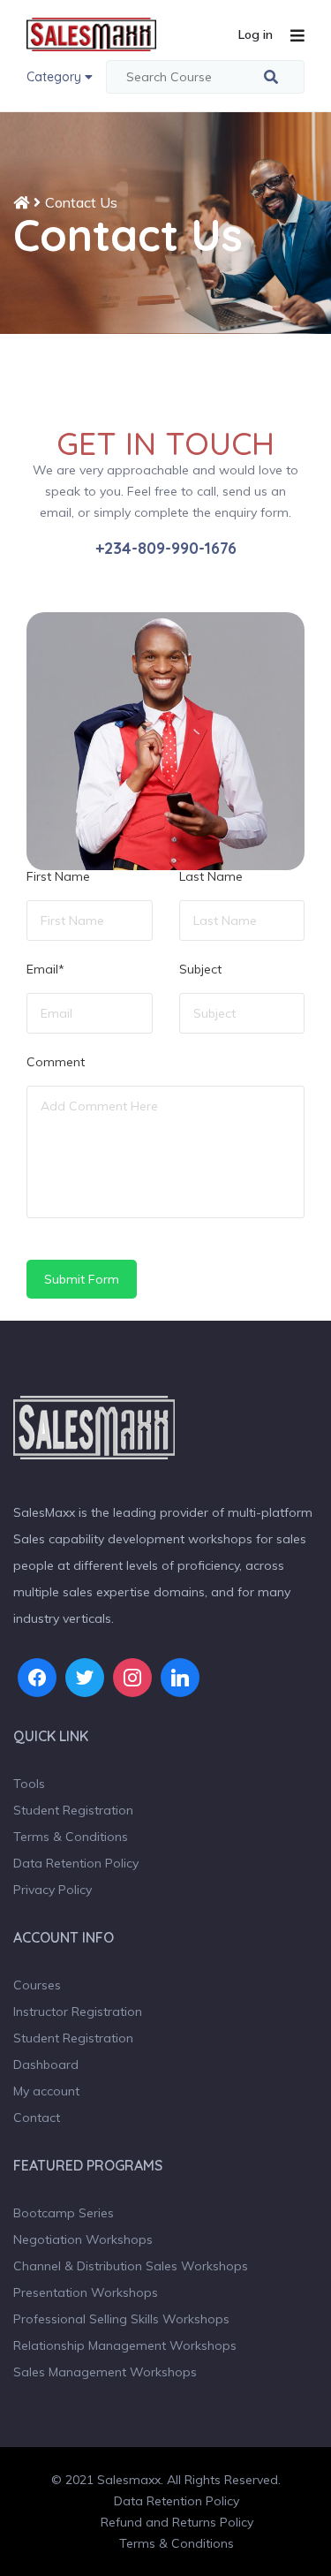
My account (46, 2091)
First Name (58, 877)
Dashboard (46, 2065)
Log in (256, 34)
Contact (37, 2118)
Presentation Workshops (86, 2292)
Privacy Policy (53, 1890)
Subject (200, 970)
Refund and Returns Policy (177, 2522)
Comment (56, 1063)
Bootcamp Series (64, 2213)
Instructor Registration (78, 2012)
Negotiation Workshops (83, 2239)
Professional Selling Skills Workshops (121, 2319)
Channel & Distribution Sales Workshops (131, 2266)
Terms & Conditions (71, 1837)
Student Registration (73, 1810)
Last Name (211, 877)
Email (45, 970)
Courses (37, 1985)
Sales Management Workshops (105, 2372)
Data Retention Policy (76, 1863)
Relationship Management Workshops (125, 2345)
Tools (29, 1784)
